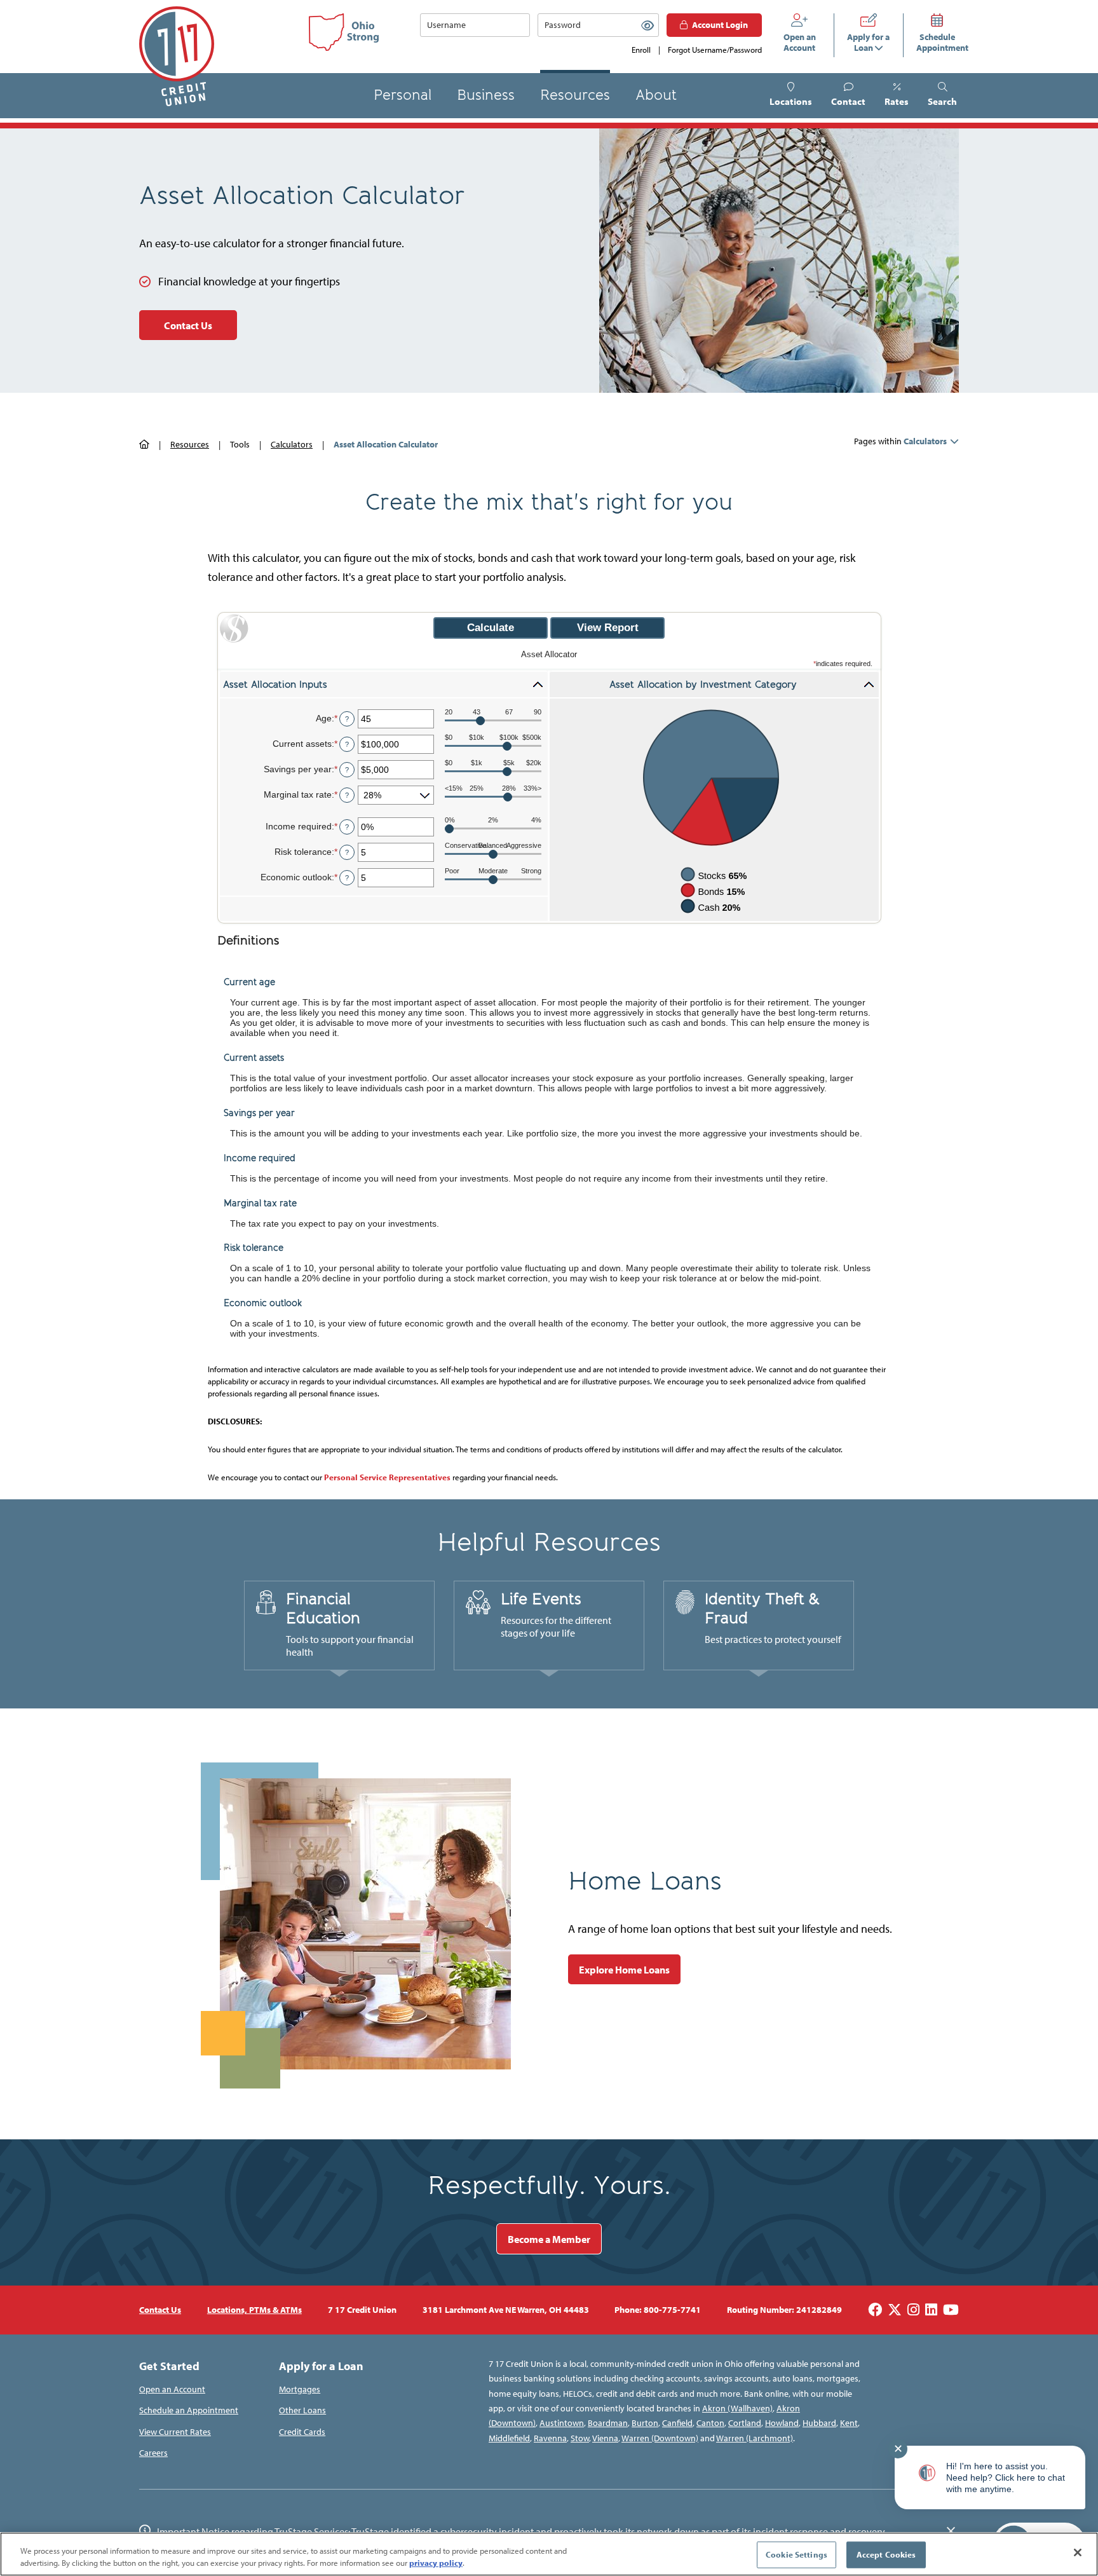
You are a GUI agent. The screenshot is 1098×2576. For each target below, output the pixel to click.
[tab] (339, 1626)
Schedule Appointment (938, 43)
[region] (549, 2554)
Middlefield (509, 2438)
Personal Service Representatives (387, 1477)
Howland (782, 2423)
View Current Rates (175, 2432)
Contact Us (188, 325)
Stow (580, 2438)
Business (486, 95)
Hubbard (819, 2423)
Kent (849, 2423)
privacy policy (436, 2563)
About (656, 95)
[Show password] (647, 25)
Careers (153, 2453)
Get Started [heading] (169, 2366)
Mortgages (300, 2389)
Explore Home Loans (624, 1970)
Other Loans (302, 2410)
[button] (942, 96)
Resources (575, 95)
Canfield (677, 2423)
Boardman (608, 2423)
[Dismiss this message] (951, 2532)
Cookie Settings (796, 2554)
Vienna (605, 2438)
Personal (403, 95)
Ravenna (550, 2438)
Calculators (292, 444)
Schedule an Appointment (189, 2410)
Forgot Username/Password (715, 50)
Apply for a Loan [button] (868, 43)
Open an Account (800, 43)
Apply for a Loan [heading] (321, 2366)
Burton (645, 2423)
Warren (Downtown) (660, 2438)
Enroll (641, 50)
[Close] (1078, 2552)
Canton (710, 2423)
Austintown (562, 2423)
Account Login (720, 25)
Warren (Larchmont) (755, 2438)
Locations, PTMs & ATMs (254, 2310)
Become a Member (549, 2239)
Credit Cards (302, 2432)
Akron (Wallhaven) (737, 2408)
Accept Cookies (886, 2554)
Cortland (745, 2423)
